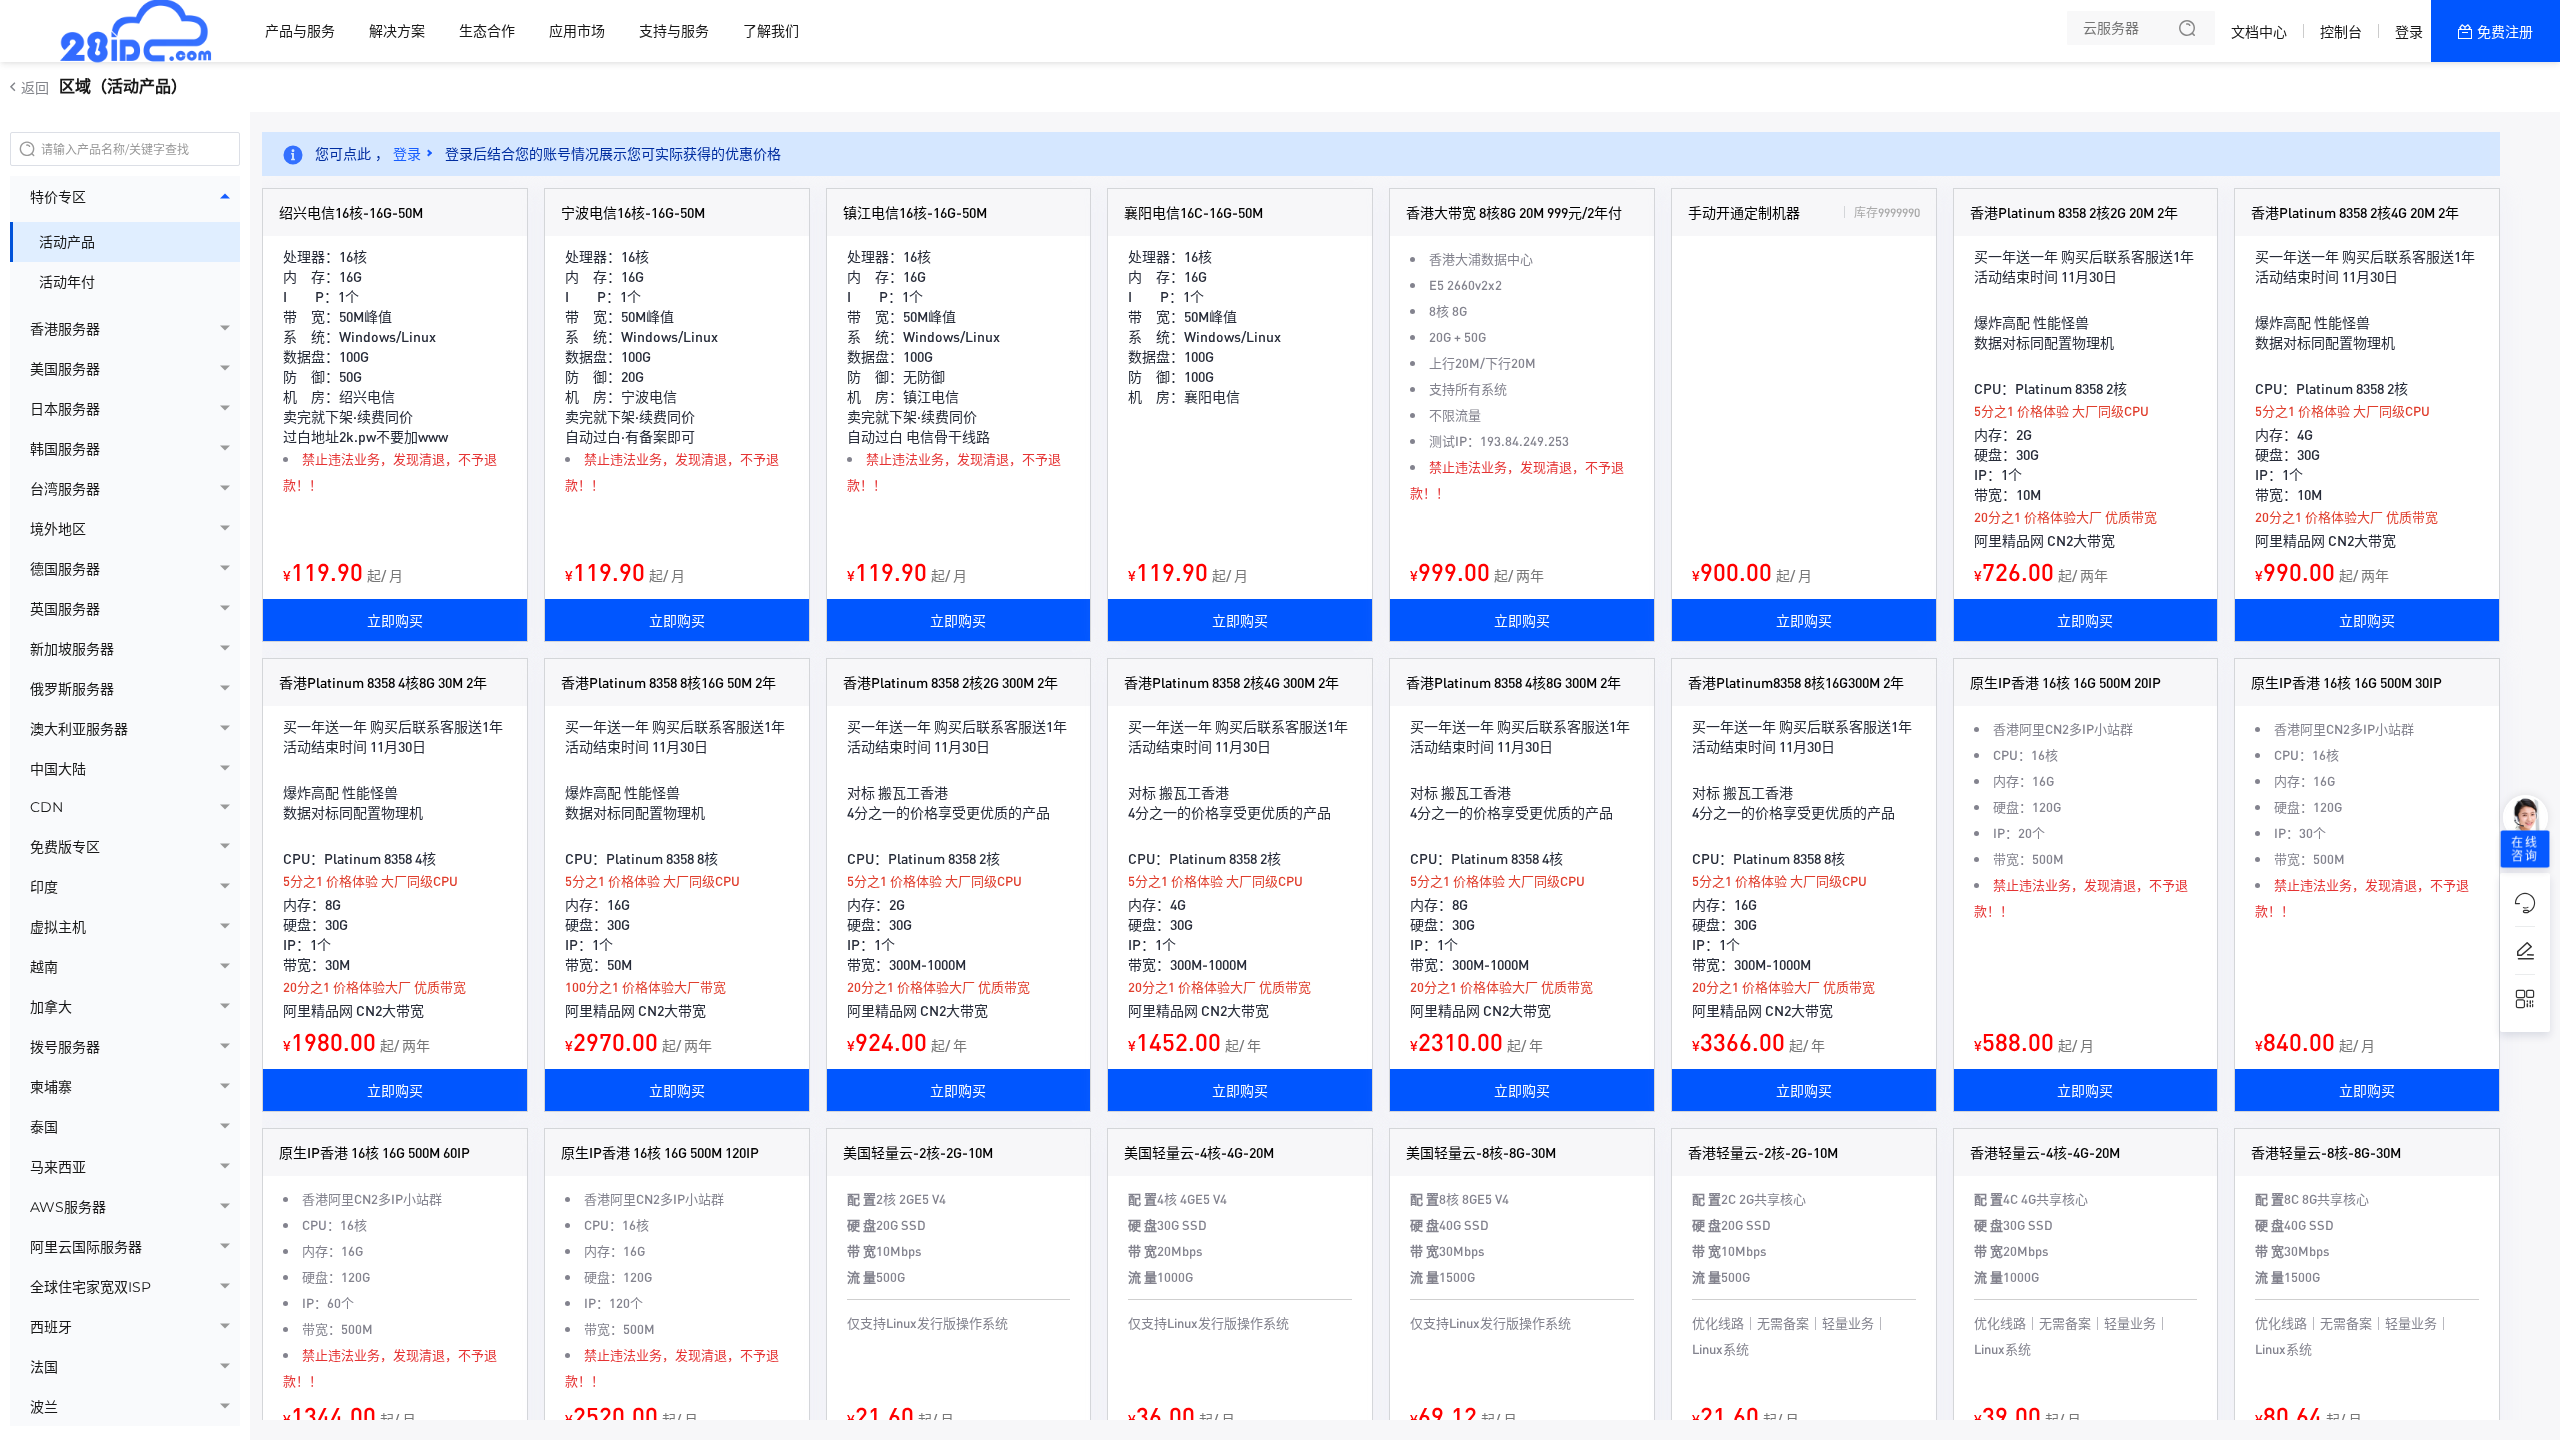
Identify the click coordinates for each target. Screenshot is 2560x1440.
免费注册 (2505, 32)
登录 (2409, 32)
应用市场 (577, 31)
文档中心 (2259, 32)
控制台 (2341, 32)
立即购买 (395, 620)
